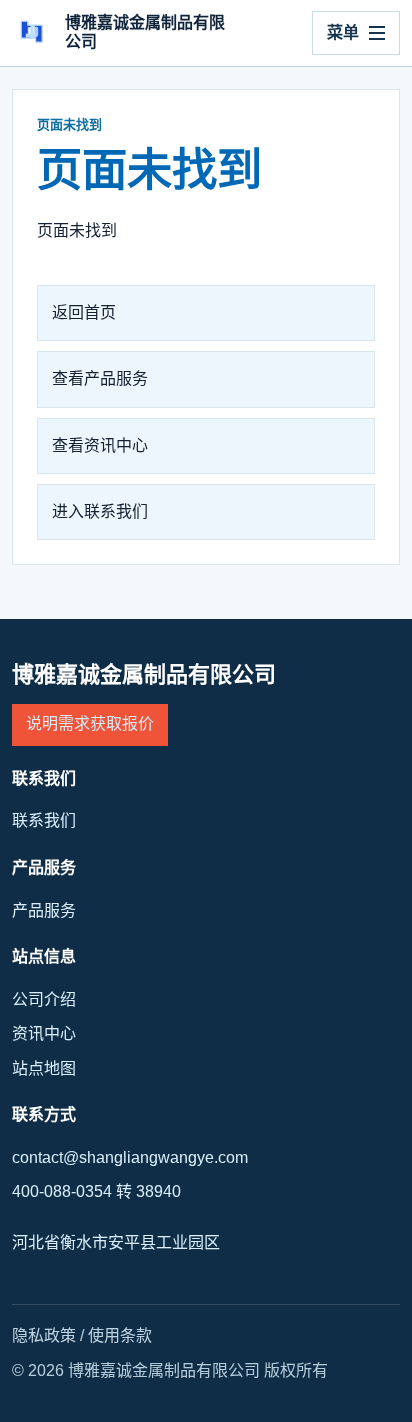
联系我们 (44, 820)
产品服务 (44, 910)
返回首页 (84, 312)
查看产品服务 (100, 378)
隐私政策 (44, 1335)
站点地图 (44, 1068)
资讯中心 (44, 1033)
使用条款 (120, 1335)
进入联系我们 (100, 511)
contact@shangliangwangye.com (130, 1157)
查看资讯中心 (100, 445)
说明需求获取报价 (90, 723)
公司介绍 (44, 999)
